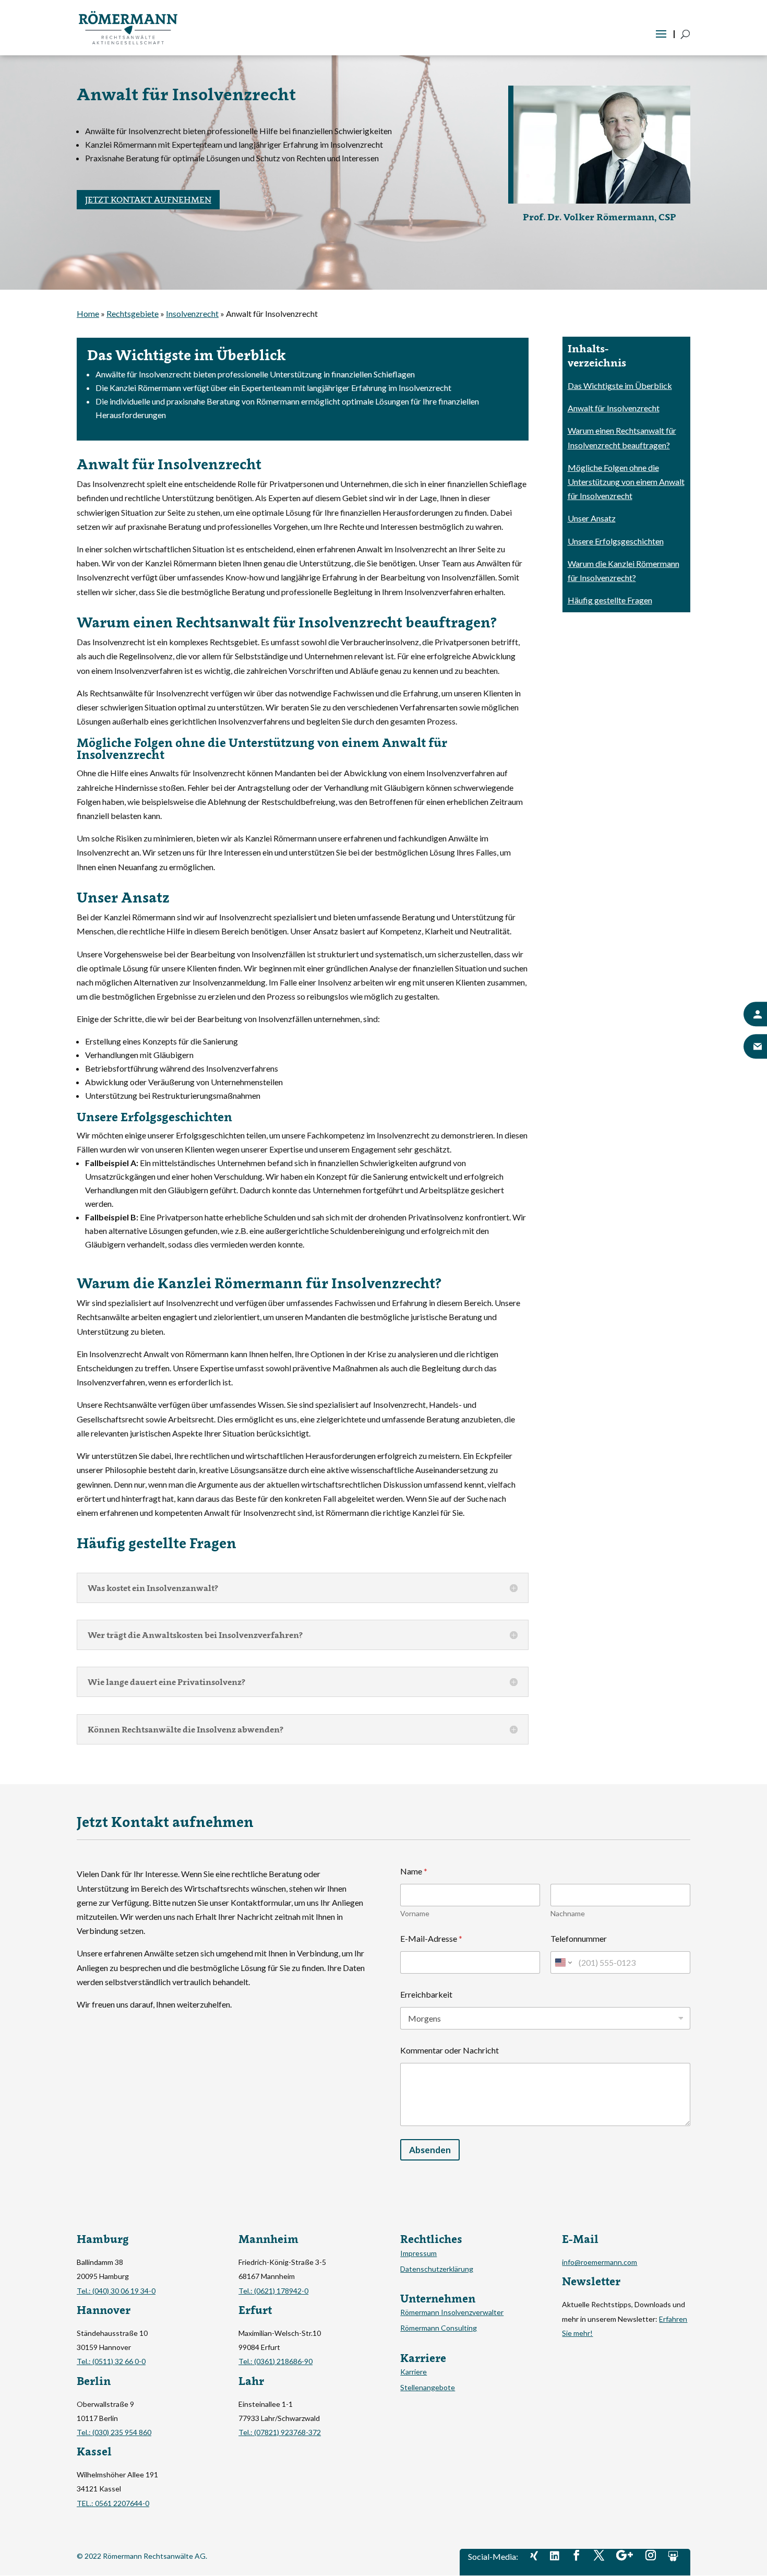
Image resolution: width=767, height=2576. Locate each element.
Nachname (568, 1913)
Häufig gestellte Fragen (610, 600)
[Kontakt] (755, 1014)
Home (88, 313)
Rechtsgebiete (133, 313)
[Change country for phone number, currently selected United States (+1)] (563, 1962)
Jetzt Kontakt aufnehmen (148, 199)
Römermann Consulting (439, 2328)
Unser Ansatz (592, 518)
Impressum (418, 2254)
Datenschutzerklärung (437, 2269)
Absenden (430, 2150)
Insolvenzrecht (192, 313)
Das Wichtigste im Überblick (620, 385)
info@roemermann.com (600, 2262)
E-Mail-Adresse (431, 1938)
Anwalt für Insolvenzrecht (614, 408)
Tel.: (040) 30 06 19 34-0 (116, 2291)
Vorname (415, 1913)
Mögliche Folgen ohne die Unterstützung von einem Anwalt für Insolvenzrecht (626, 482)
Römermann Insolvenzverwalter (452, 2313)
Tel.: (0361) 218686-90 (275, 2361)
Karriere (414, 2372)
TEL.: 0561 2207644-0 (113, 2503)
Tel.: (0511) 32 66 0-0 (111, 2361)
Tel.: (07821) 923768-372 (280, 2432)
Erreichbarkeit (426, 1994)
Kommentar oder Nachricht (450, 2050)
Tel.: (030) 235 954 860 (114, 2432)
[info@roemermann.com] (755, 1047)
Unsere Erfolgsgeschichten (616, 541)
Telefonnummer (579, 1938)
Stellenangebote (428, 2388)
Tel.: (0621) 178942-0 (273, 2291)
